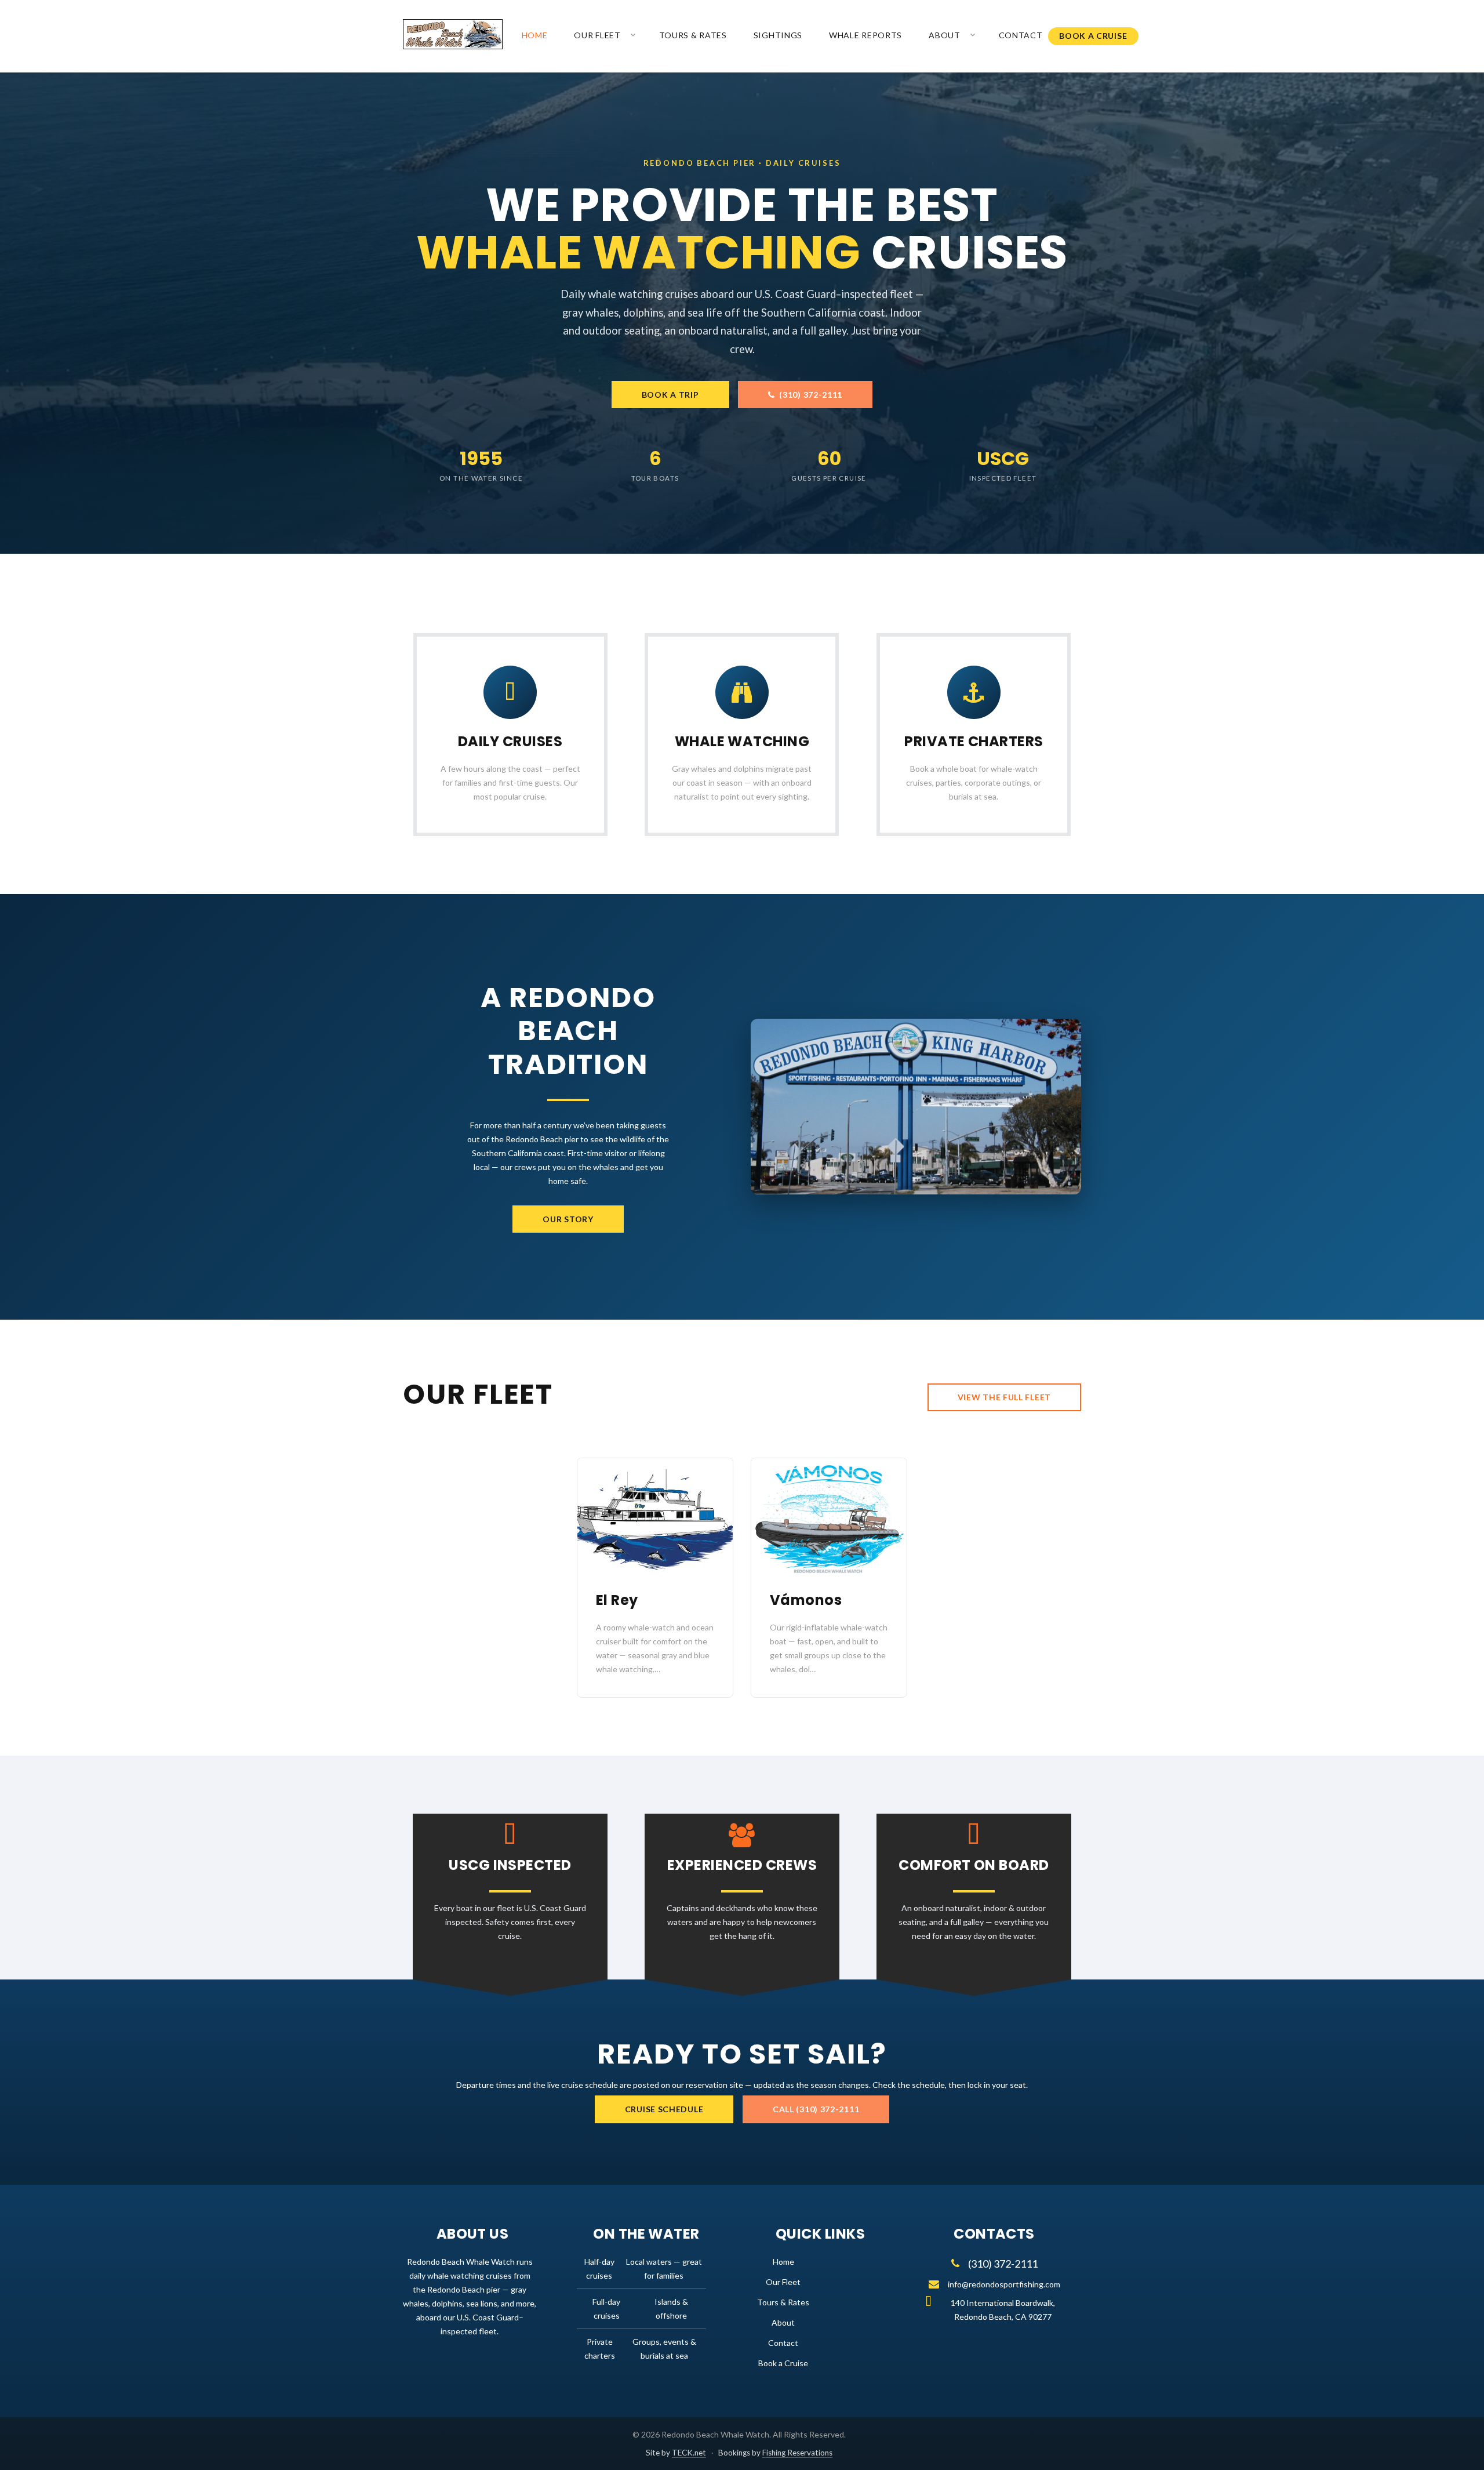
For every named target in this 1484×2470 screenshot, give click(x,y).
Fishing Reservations (797, 2453)
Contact (1021, 35)
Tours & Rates (693, 35)
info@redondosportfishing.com (1004, 2284)
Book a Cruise (1093, 36)
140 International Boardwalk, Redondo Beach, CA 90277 (1003, 2310)
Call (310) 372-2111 (816, 2109)
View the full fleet (1004, 1397)
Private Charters (974, 741)
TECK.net (689, 2453)
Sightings (778, 35)
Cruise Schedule (664, 2109)
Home (535, 35)
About (945, 35)
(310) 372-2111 (809, 395)
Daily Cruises (510, 741)
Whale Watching (742, 741)
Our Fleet (597, 35)
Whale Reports (865, 35)
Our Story (568, 1219)
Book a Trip (670, 395)
